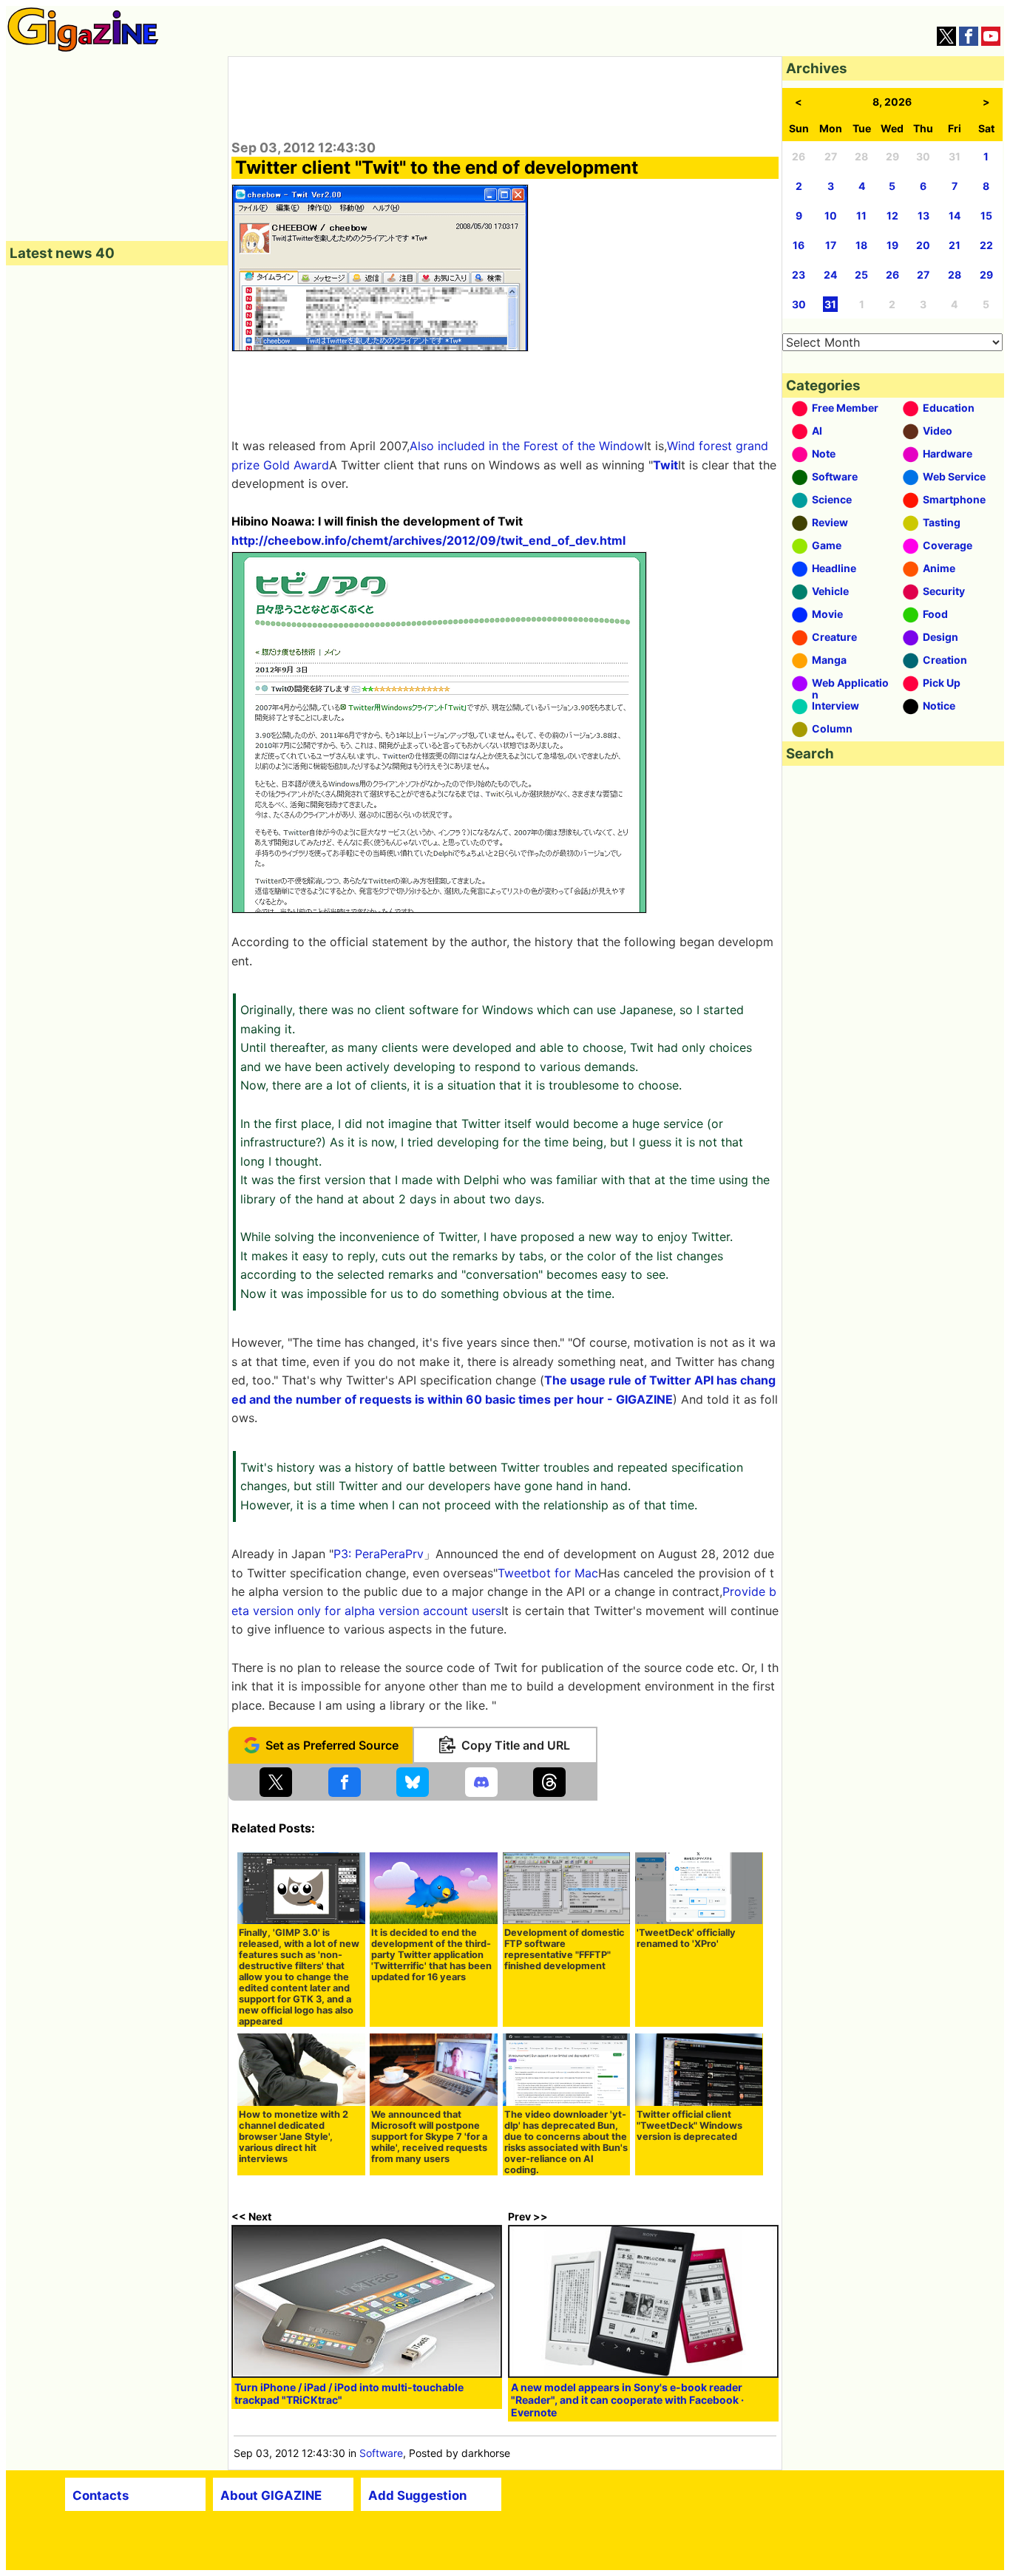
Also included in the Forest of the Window (527, 446)
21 (955, 245)
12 (892, 215)
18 (861, 245)
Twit (665, 465)
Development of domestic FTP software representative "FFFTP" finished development (565, 1949)
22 (986, 245)
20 (923, 245)
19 (892, 245)
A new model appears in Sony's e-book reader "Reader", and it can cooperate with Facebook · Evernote (627, 2400)
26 (892, 275)
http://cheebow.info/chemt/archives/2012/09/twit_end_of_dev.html (428, 540)
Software (381, 2453)
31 (830, 304)
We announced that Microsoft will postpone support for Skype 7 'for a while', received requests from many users (429, 2137)
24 (830, 275)
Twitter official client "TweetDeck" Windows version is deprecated (689, 2125)
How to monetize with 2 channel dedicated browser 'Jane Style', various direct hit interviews (294, 2137)
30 (799, 304)
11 (861, 215)
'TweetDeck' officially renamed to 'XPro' (686, 1938)
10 (831, 215)
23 (799, 275)
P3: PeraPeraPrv (379, 1554)
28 (955, 275)
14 (955, 215)
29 (986, 275)
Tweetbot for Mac (548, 1573)
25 (861, 275)
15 (986, 215)
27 (923, 275)
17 (831, 245)
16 (799, 245)
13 (923, 215)
